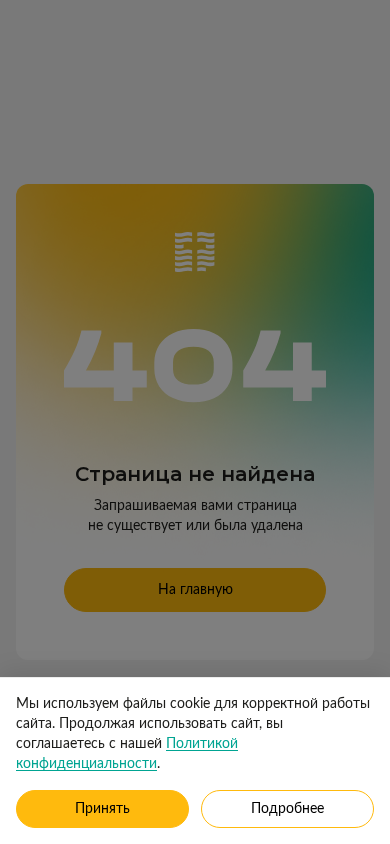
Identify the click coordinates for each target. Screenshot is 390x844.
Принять (102, 809)
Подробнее (287, 809)
